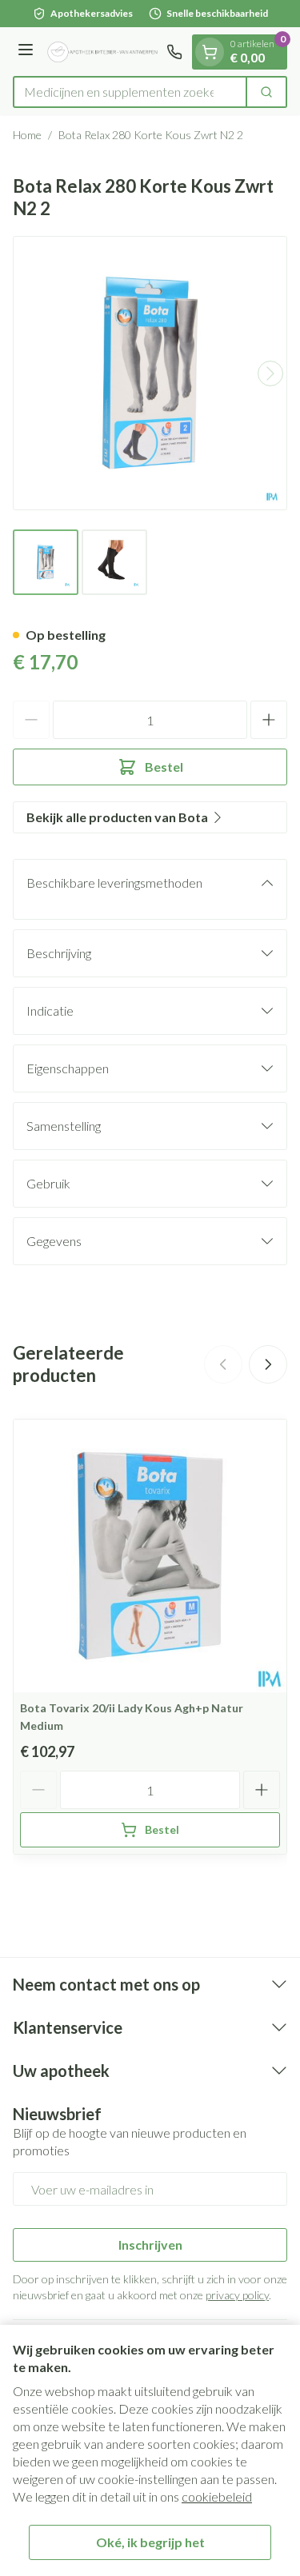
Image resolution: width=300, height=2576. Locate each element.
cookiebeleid (217, 2496)
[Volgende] (270, 373)
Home (27, 135)
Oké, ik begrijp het (150, 2542)
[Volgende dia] (268, 1364)
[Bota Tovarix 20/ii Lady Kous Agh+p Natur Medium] (150, 1556)
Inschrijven (150, 2245)
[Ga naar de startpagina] (102, 52)
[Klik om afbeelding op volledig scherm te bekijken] (150, 373)
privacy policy (237, 2295)
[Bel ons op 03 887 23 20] (174, 52)
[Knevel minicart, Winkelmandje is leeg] (210, 52)
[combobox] (130, 92)
